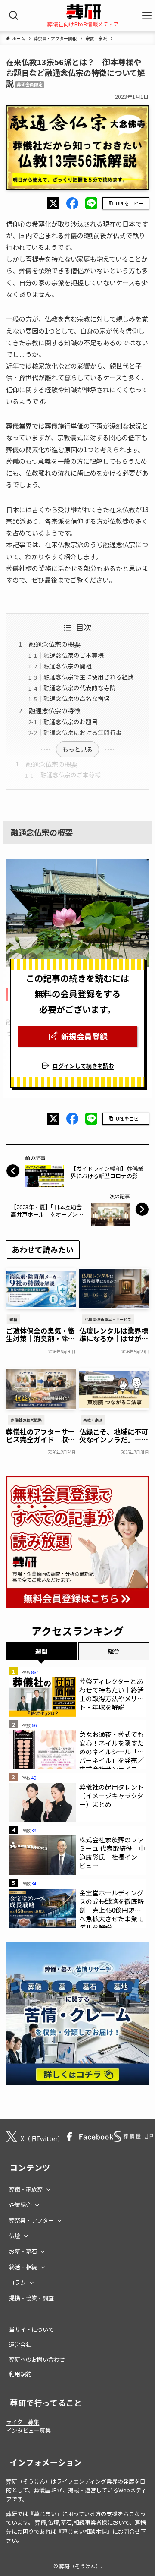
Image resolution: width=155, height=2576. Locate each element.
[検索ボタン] (14, 16)
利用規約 (20, 2374)
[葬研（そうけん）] (83, 12)
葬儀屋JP (45, 2490)
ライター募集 (23, 2422)
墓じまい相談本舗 (84, 2531)
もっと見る (77, 749)
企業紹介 (20, 2205)
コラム (17, 2282)
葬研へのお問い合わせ (37, 2359)
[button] (53, 203)
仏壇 (15, 2236)
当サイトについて (31, 2329)
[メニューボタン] (147, 16)
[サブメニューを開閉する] (48, 2189)
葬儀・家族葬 (26, 2189)
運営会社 (20, 2344)
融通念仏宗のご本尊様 (71, 775)
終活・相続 (23, 2267)
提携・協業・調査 (31, 2298)
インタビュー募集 (28, 2430)
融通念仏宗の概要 (52, 764)
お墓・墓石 (23, 2251)
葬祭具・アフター (31, 2220)
